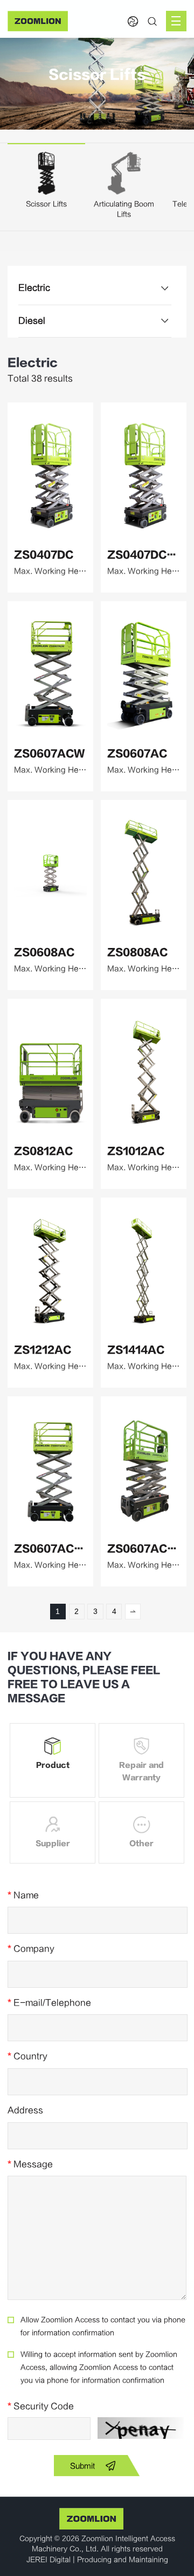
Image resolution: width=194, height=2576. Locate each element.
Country (27, 2056)
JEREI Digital (48, 2560)
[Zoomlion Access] (38, 21)
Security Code (41, 2406)
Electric (34, 288)
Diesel (32, 321)
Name (23, 1895)
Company (31, 1949)
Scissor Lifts (46, 204)
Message (30, 2164)
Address (25, 2110)
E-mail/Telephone (49, 2003)
